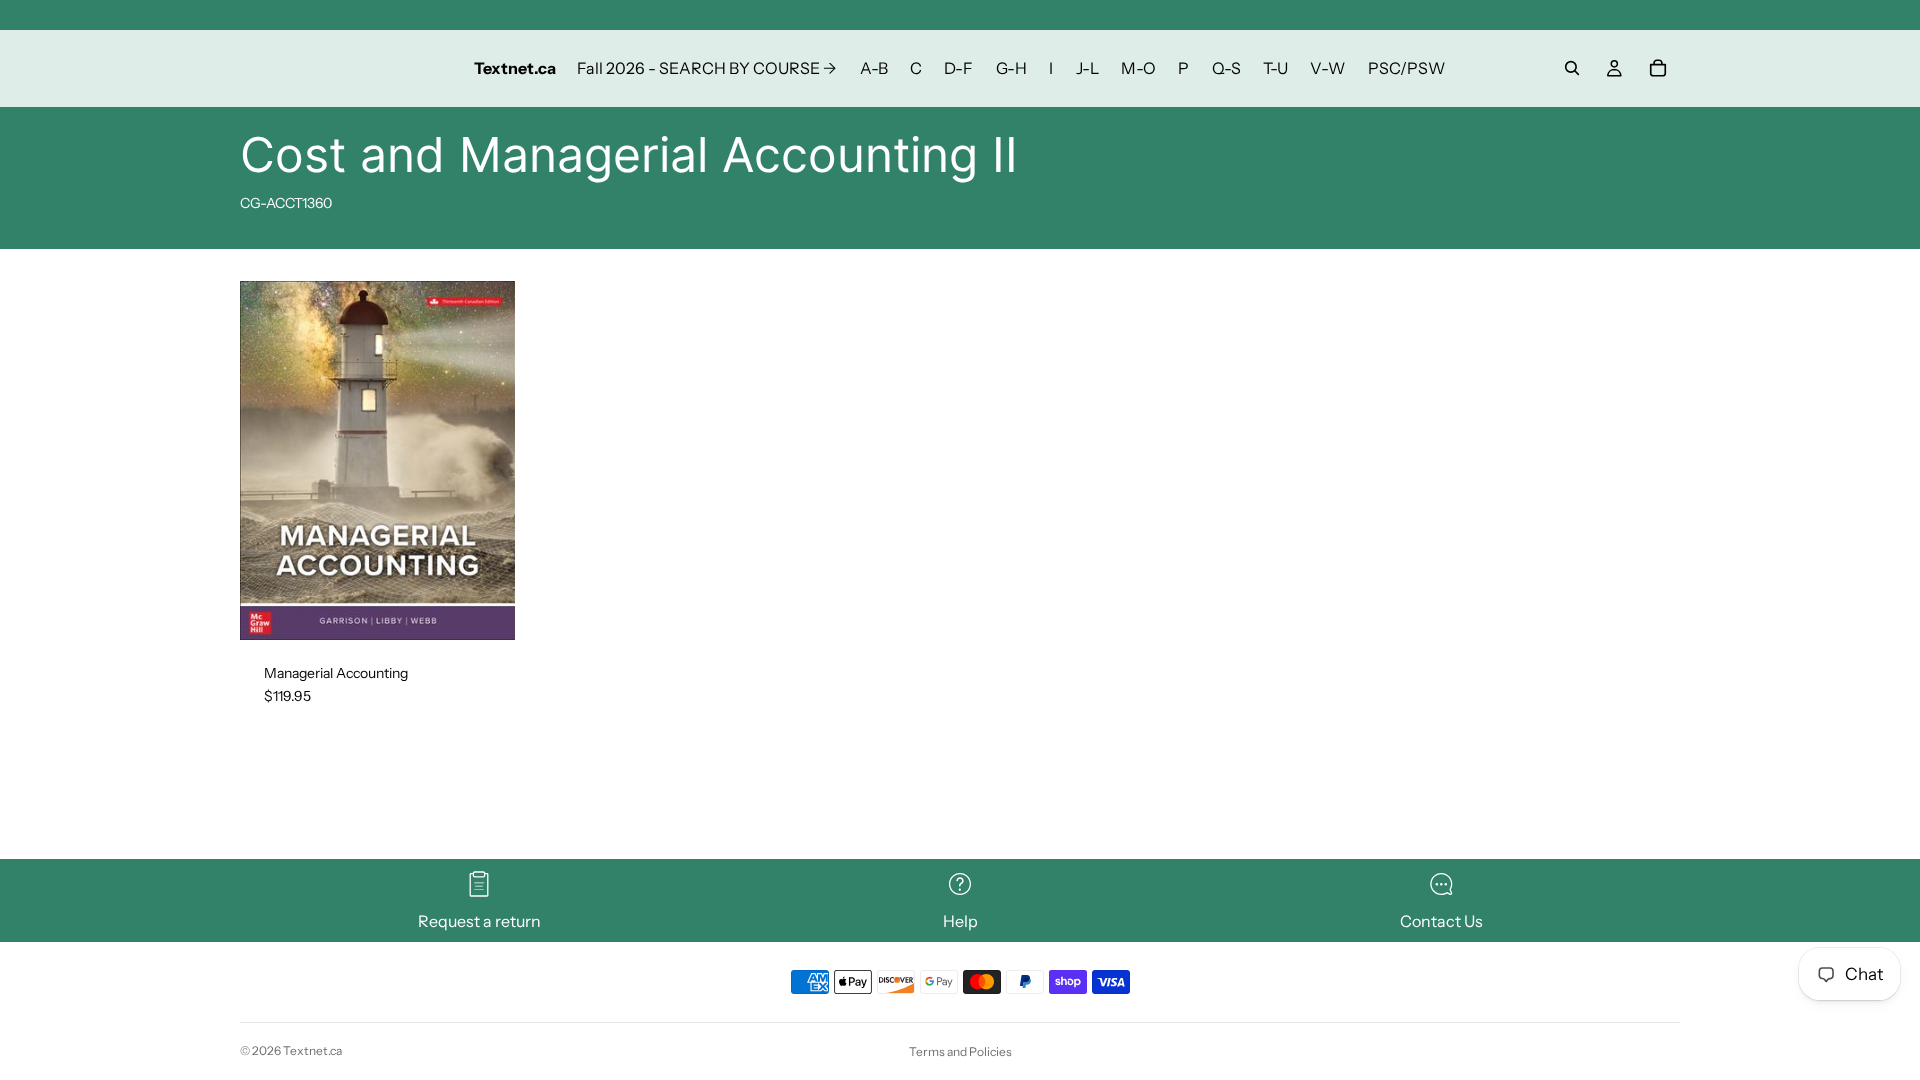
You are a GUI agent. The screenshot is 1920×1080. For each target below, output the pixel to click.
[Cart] (1658, 68)
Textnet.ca (312, 1050)
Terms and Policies (960, 1051)
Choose (501, 608)
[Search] (1572, 68)
